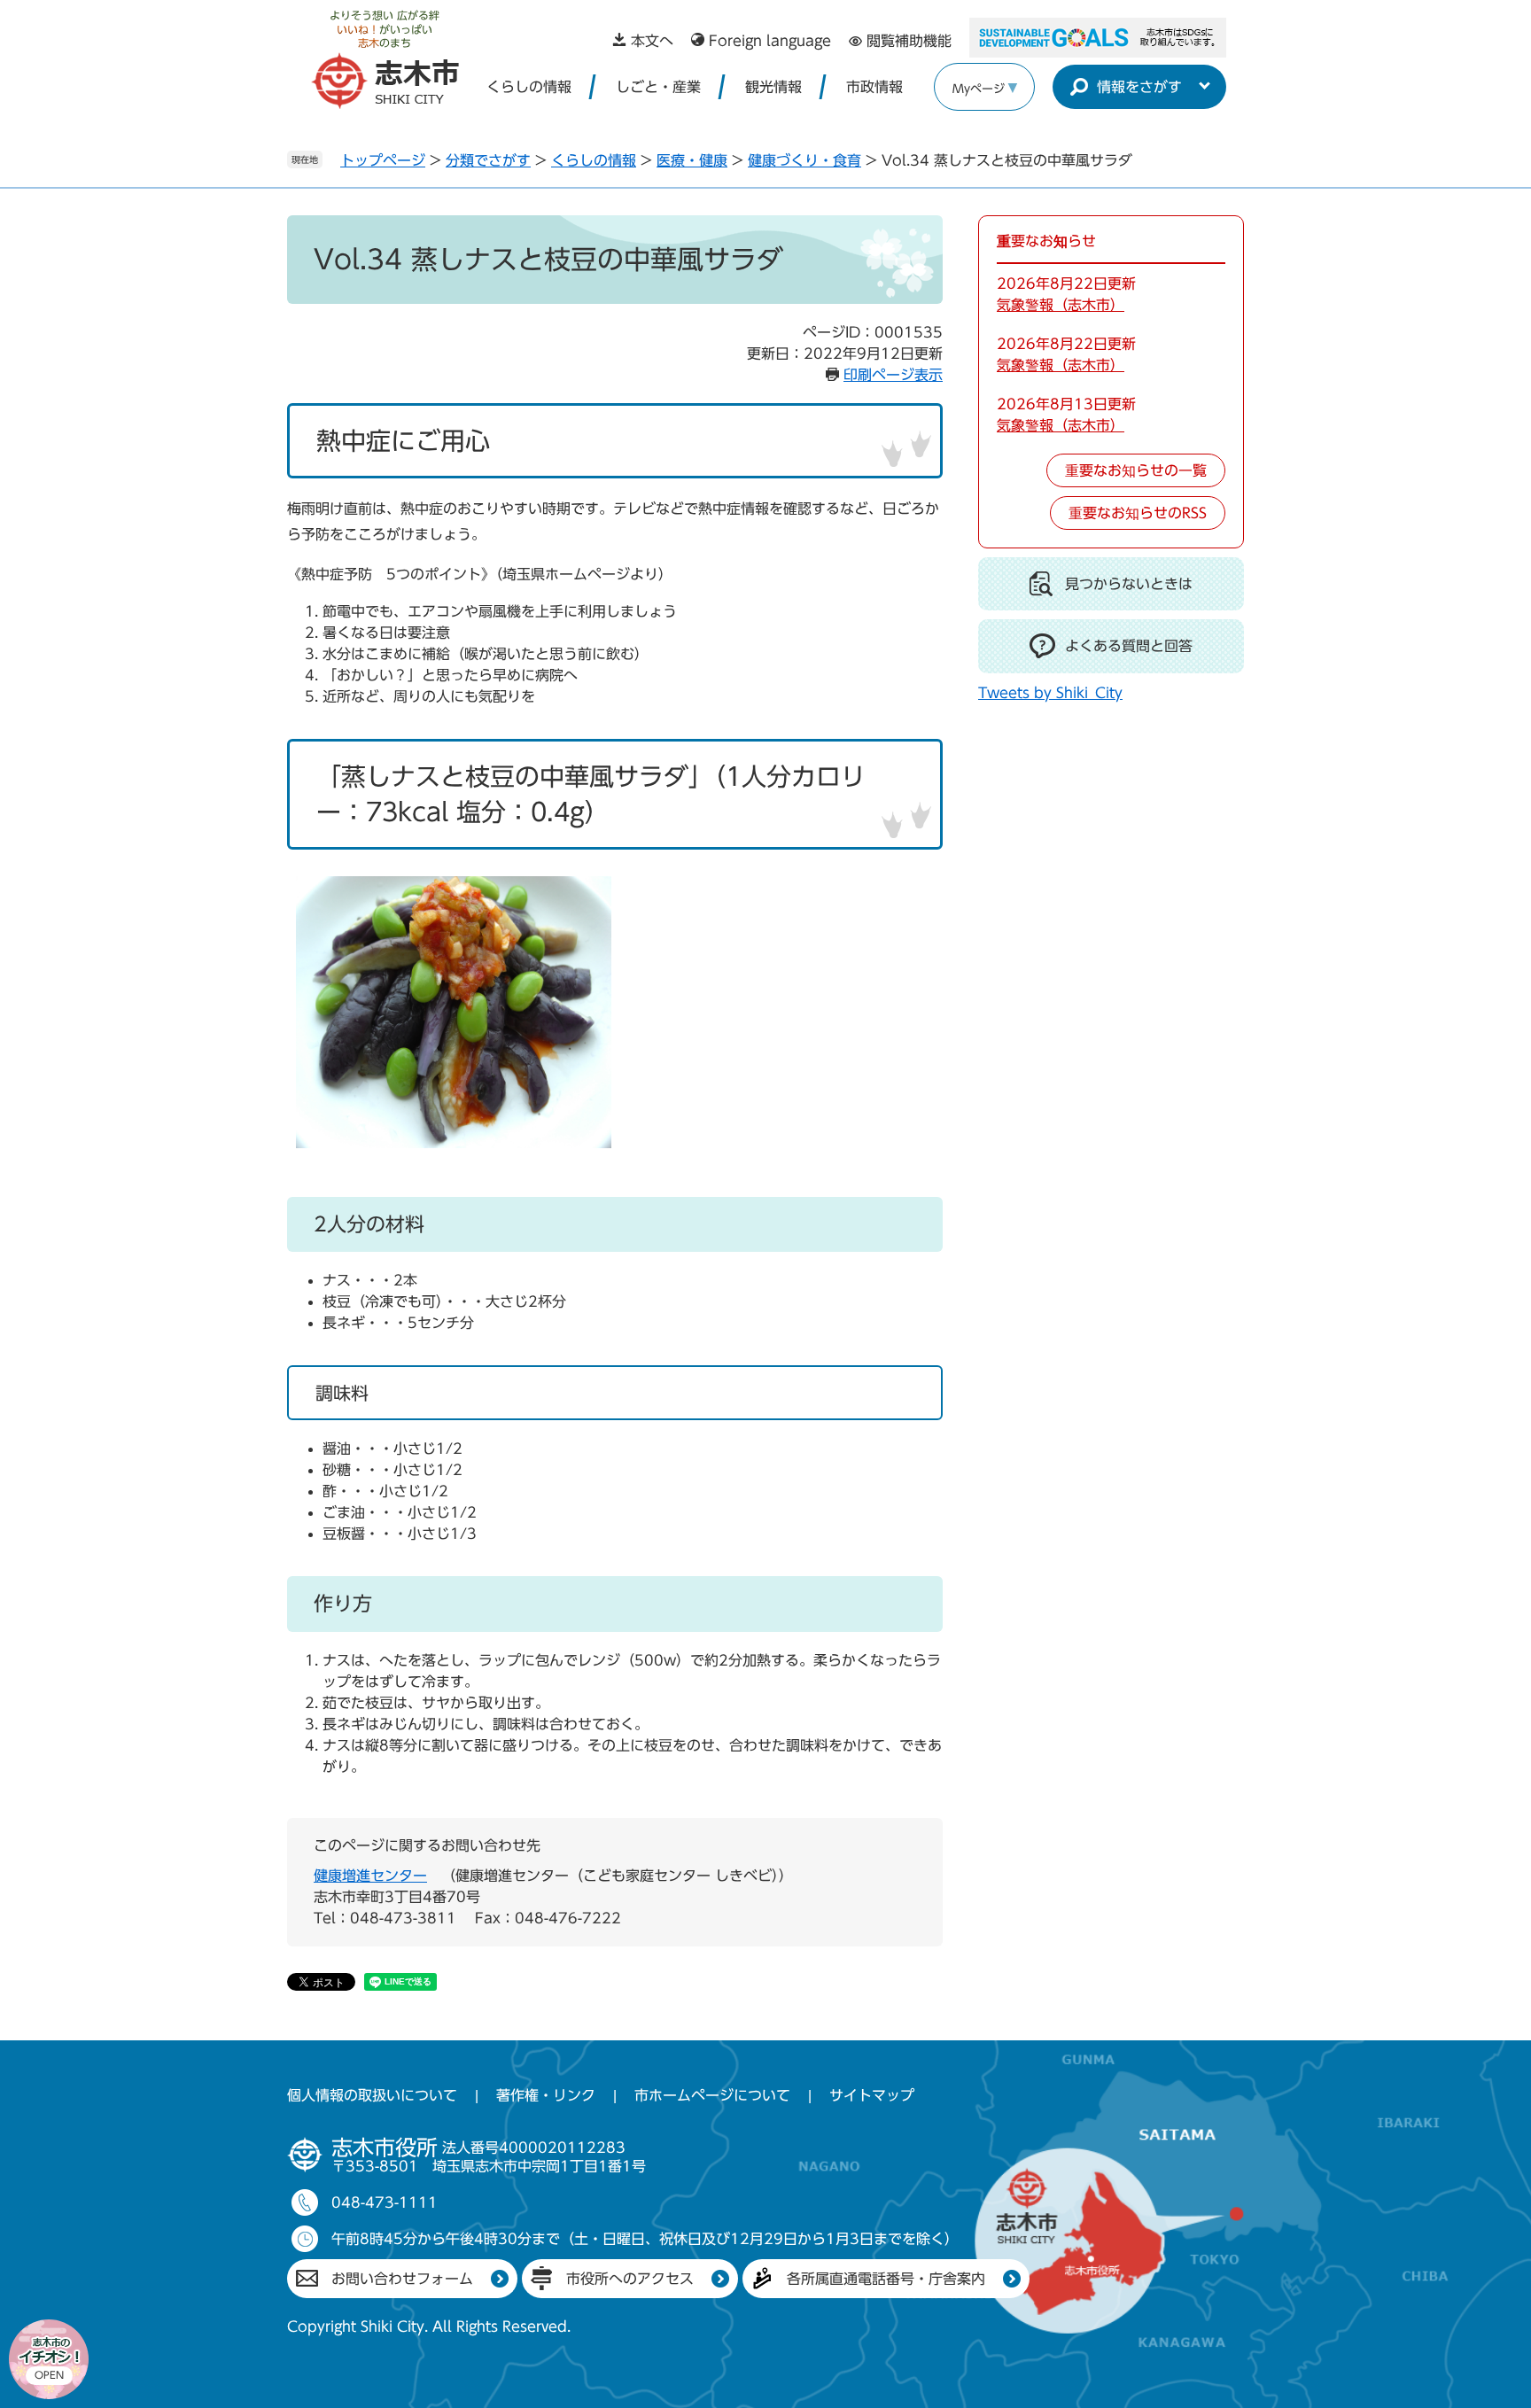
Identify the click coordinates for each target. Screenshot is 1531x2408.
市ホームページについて (712, 2095)
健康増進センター (370, 1876)
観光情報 (773, 87)
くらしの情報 (529, 87)
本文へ (652, 41)
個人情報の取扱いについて (372, 2095)
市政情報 (874, 87)
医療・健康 (692, 160)
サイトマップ (872, 2095)
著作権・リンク (546, 2095)
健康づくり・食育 (804, 160)
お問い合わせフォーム (402, 2279)
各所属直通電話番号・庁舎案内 (886, 2279)
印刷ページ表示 (893, 375)
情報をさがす (1139, 87)
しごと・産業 (658, 87)
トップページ (383, 160)
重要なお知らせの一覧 (1136, 470)
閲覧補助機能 (909, 41)
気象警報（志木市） (1061, 305)
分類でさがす (488, 160)
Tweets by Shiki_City (1050, 693)
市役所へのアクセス (630, 2279)
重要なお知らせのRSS (1138, 513)
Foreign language (770, 41)
